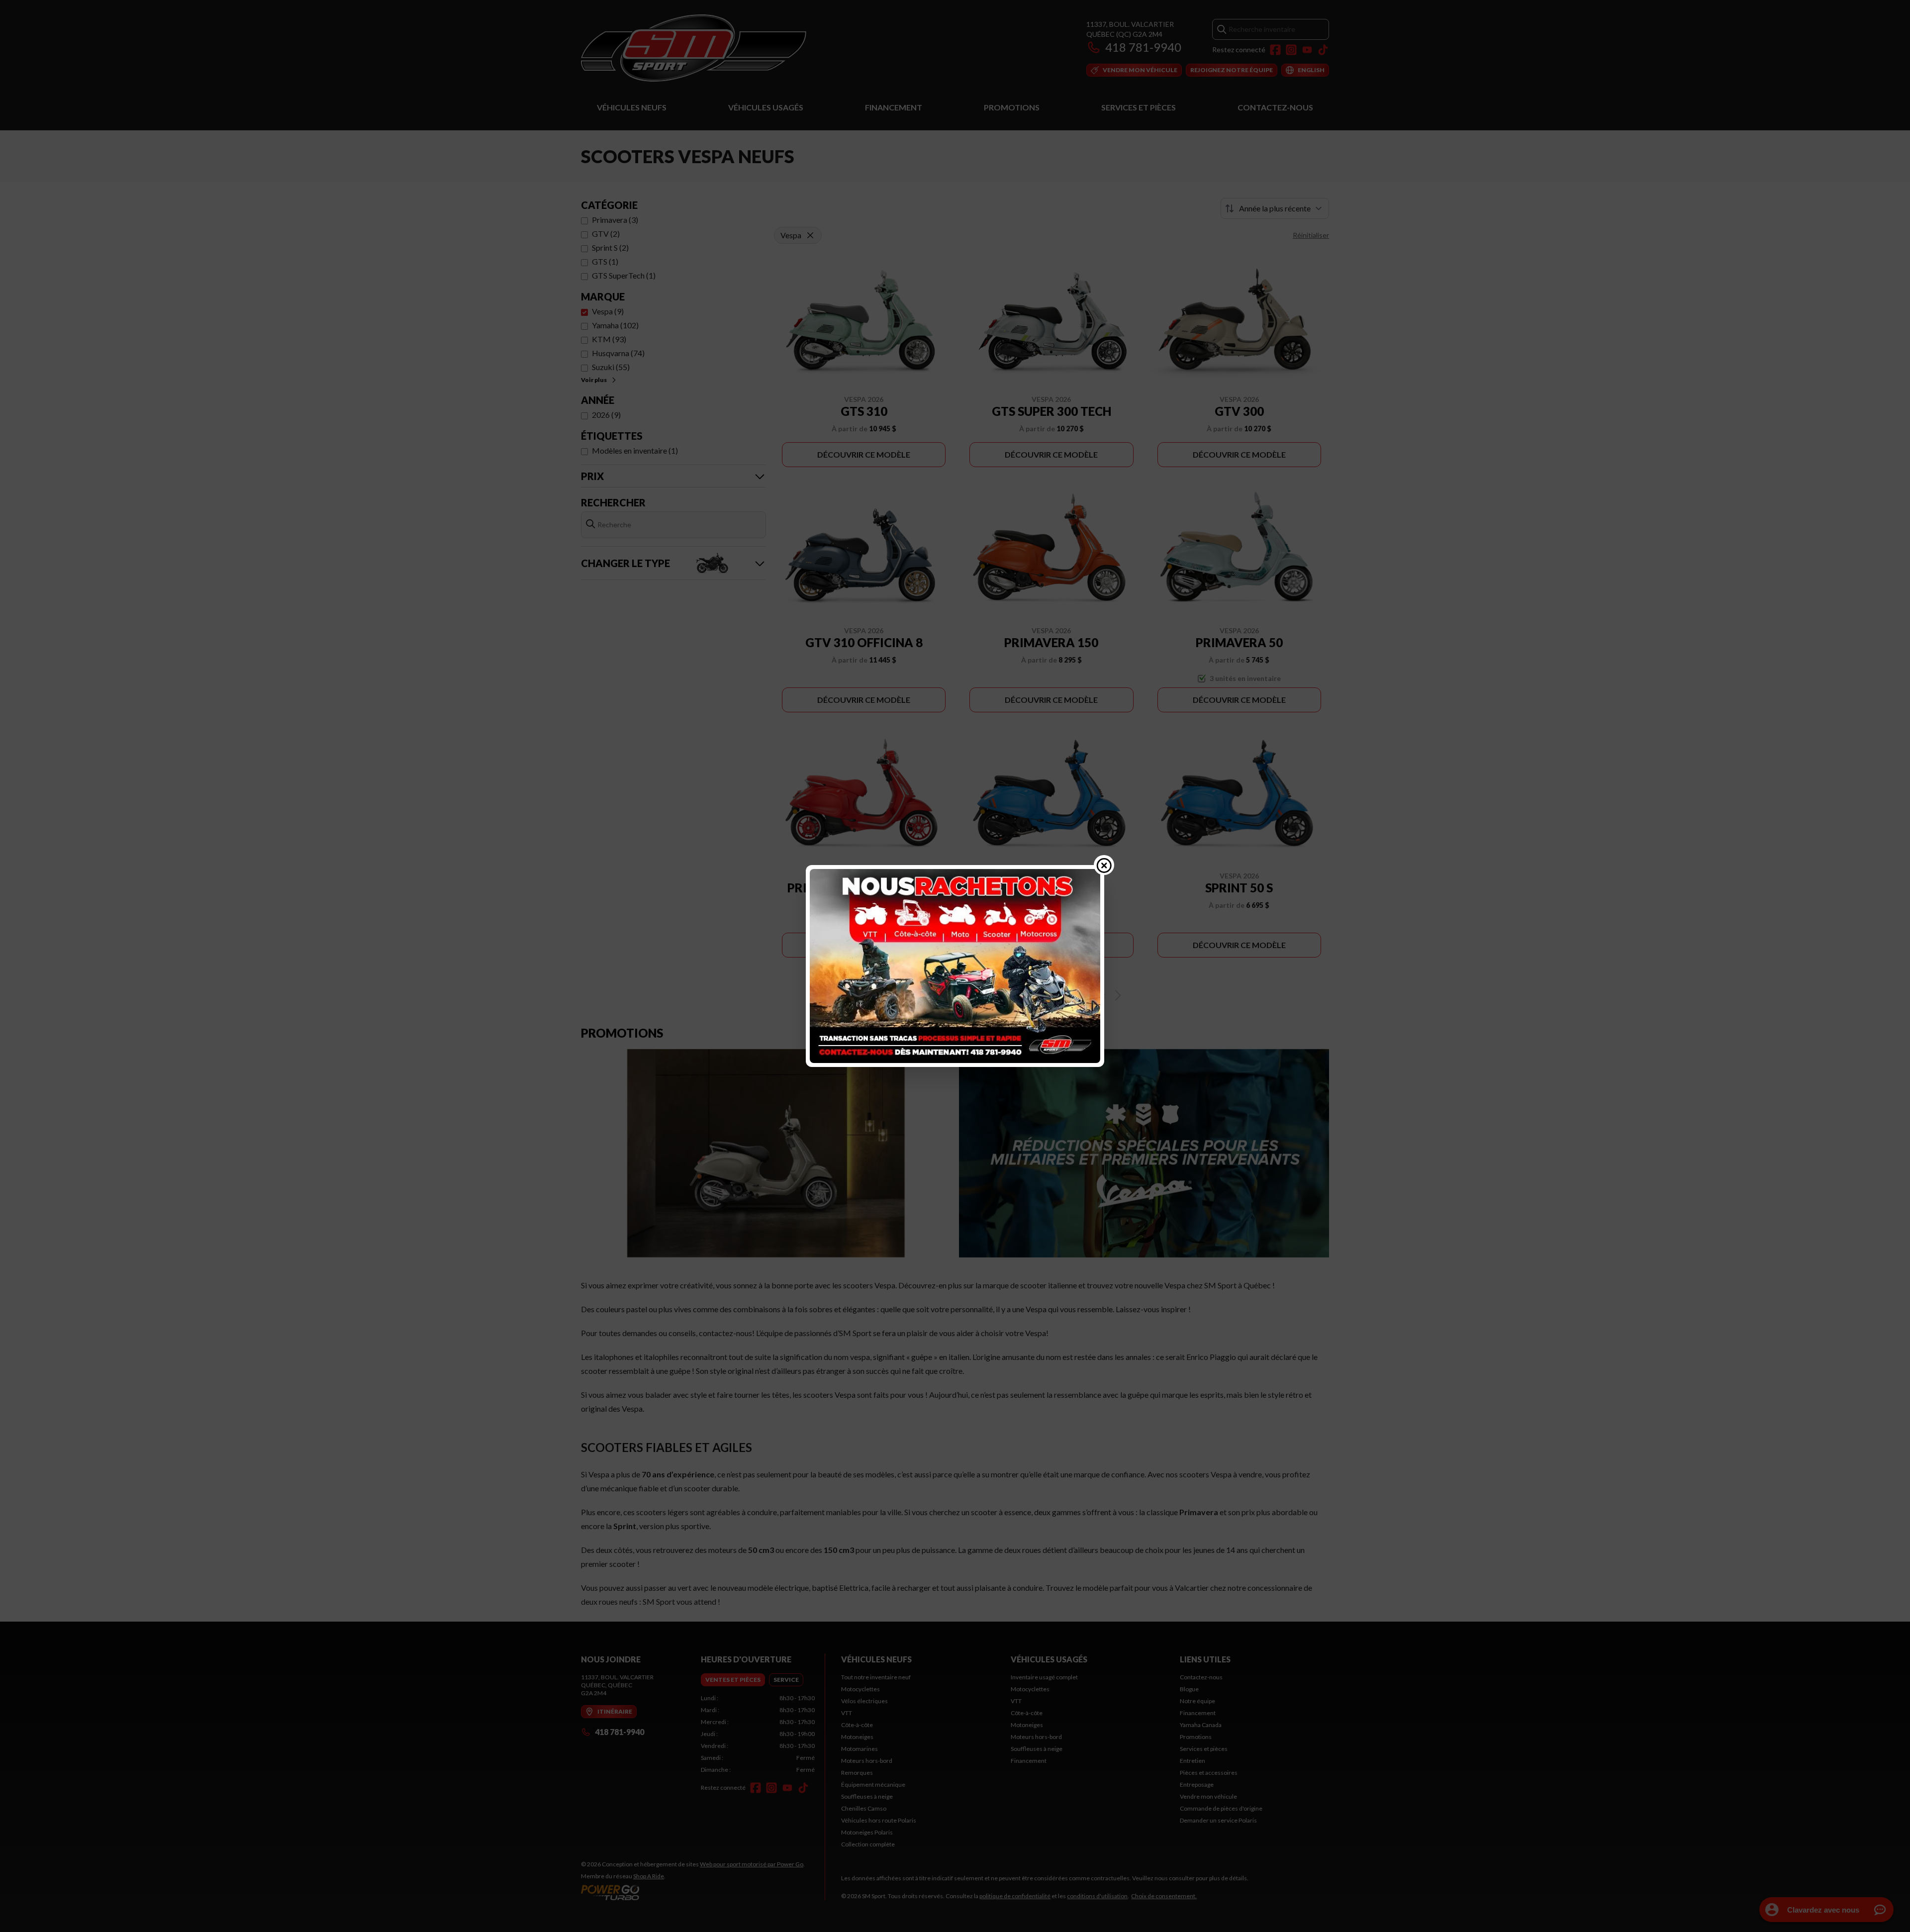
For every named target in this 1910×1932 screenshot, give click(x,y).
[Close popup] (1104, 865)
